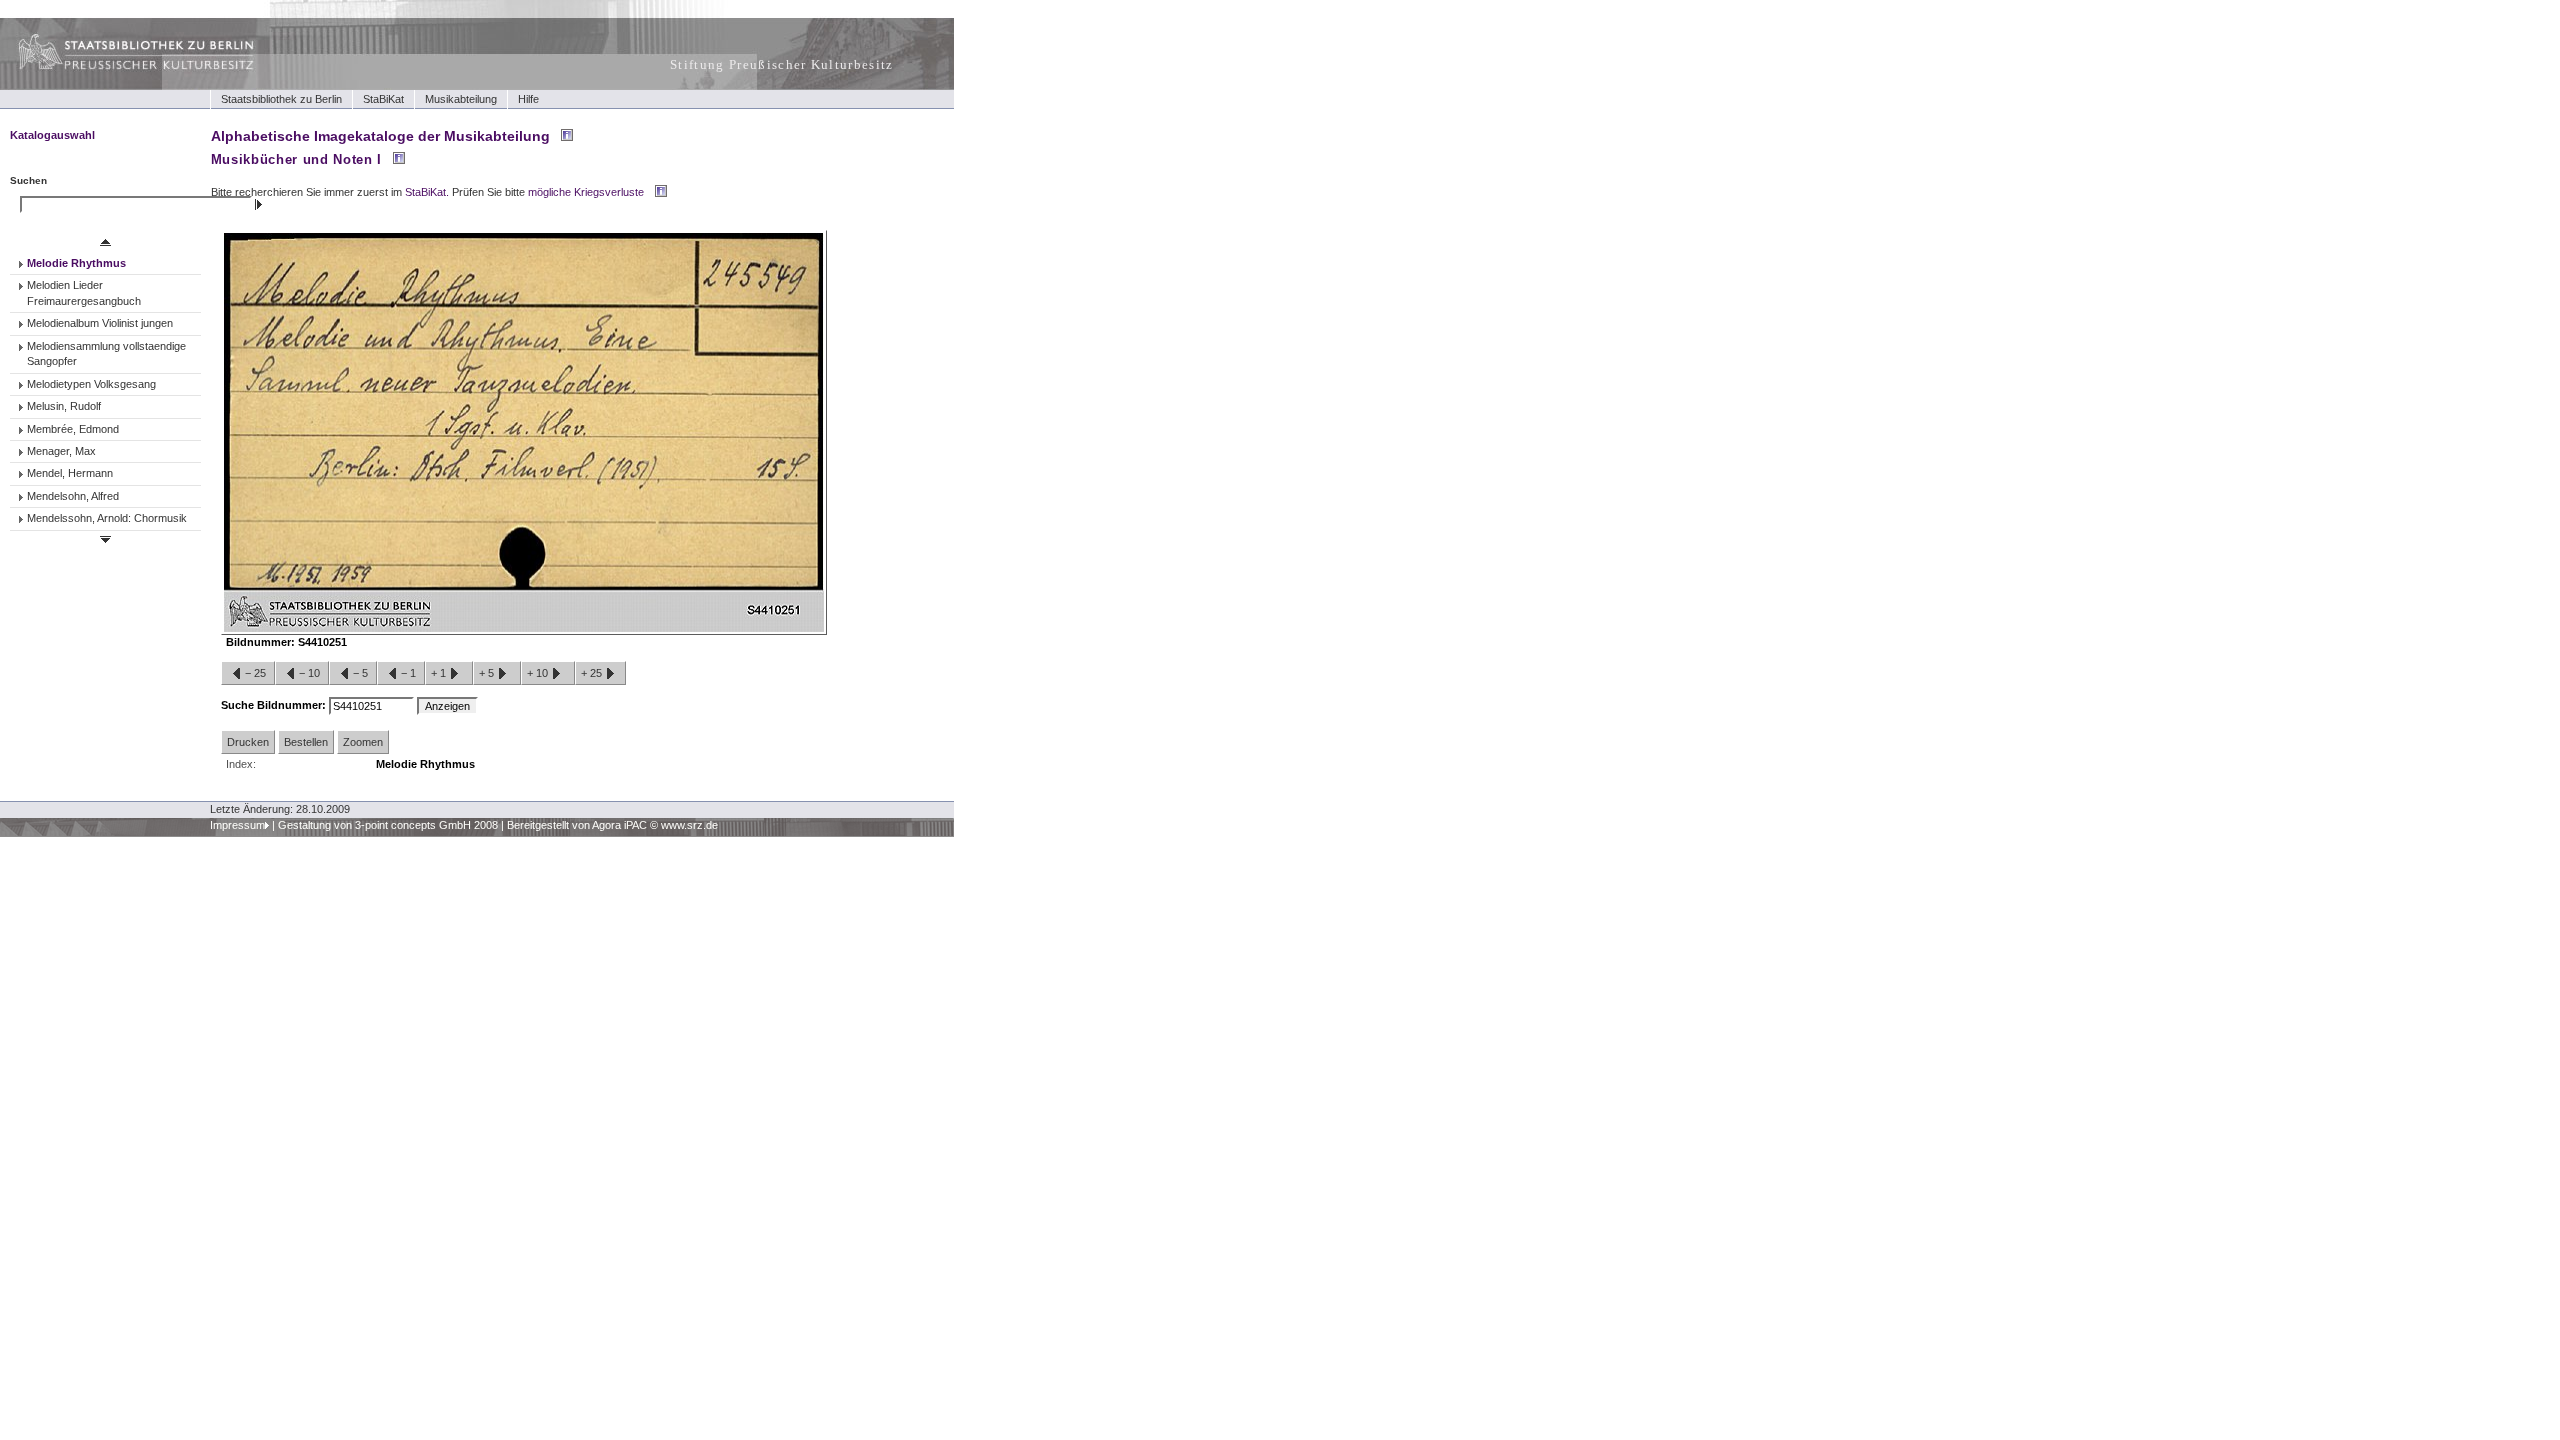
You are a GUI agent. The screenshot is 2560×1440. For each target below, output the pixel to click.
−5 (360, 673)
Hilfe (528, 99)
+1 (440, 673)
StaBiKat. (427, 192)
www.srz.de (689, 825)
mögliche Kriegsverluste (586, 192)
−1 (408, 673)
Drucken (248, 742)
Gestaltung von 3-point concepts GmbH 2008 (388, 825)
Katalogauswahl (52, 135)
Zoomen (363, 742)
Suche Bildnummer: (275, 705)
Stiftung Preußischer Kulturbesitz (782, 64)
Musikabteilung (461, 99)
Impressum (237, 825)
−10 (309, 673)
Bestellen (306, 742)
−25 (255, 673)
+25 (593, 673)
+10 (539, 673)
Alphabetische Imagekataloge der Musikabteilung (380, 136)
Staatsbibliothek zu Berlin (281, 99)
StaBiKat (383, 99)
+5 (488, 673)
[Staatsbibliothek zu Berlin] (118, 67)
